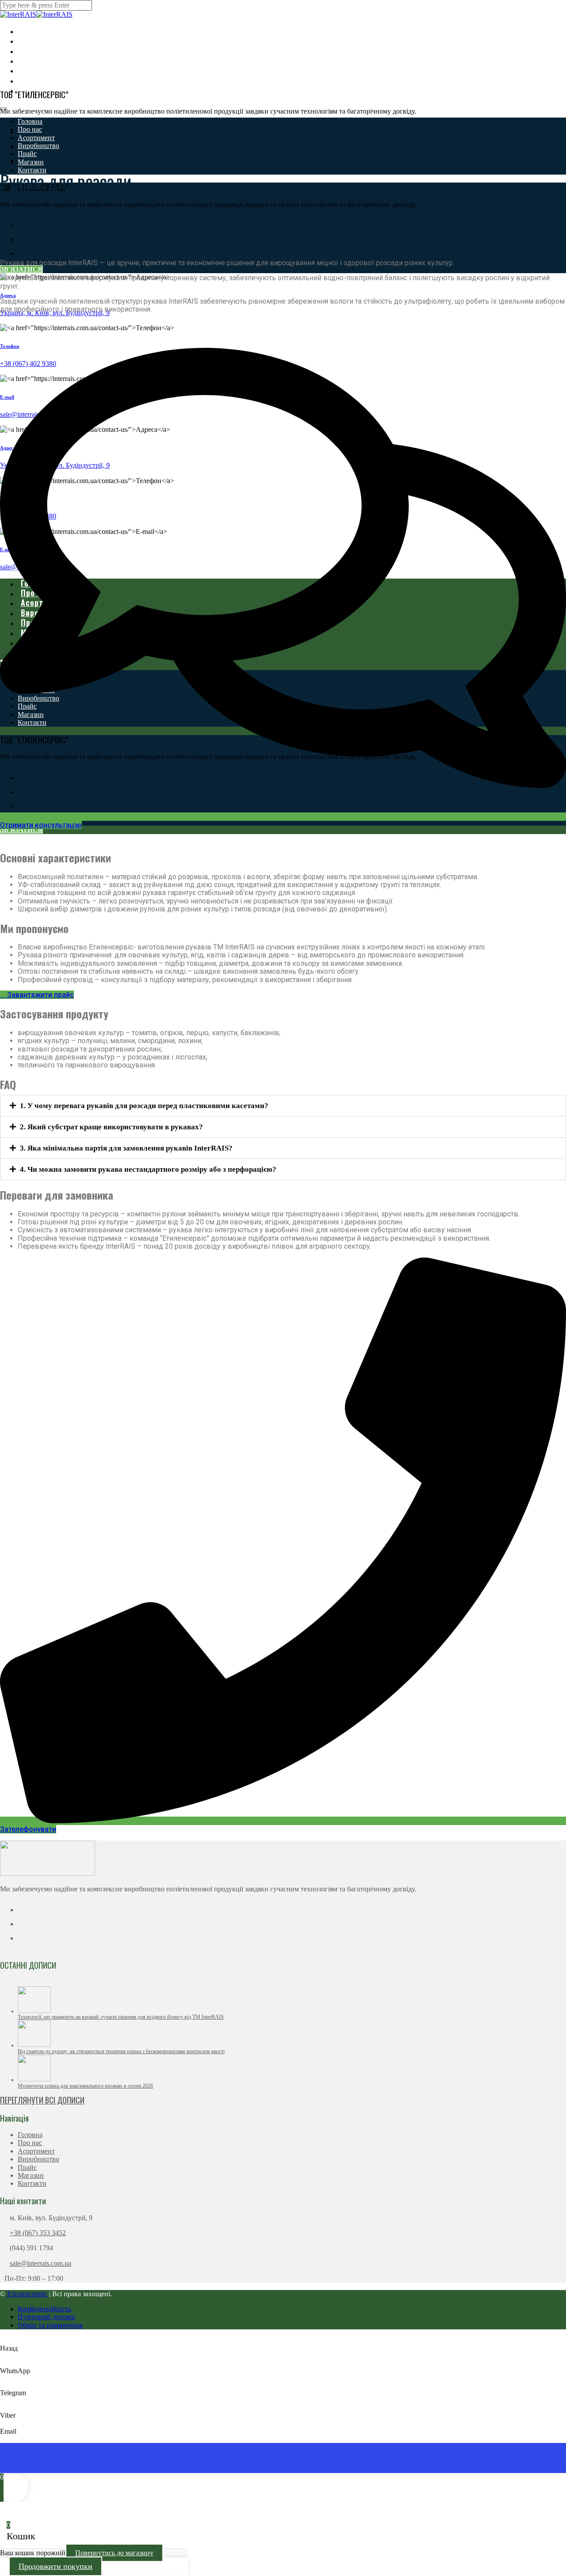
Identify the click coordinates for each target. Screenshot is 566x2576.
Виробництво (38, 146)
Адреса (8, 295)
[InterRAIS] (18, 14)
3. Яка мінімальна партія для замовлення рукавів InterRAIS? (126, 1148)
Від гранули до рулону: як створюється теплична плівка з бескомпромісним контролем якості (121, 2051)
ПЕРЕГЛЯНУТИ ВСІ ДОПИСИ (42, 2100)
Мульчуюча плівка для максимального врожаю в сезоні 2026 (85, 2086)
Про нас (30, 129)
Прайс (27, 2167)
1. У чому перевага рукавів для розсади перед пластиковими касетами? (144, 1106)
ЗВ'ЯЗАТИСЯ (21, 269)
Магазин (31, 162)
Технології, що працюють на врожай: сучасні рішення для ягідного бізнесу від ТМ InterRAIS (121, 2017)
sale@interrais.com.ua (40, 2263)
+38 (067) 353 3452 (38, 2233)
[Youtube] (23, 253)
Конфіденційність (44, 2309)
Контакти (32, 2183)
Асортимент (36, 138)
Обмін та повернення (50, 2325)
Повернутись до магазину (114, 2553)
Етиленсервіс (27, 2294)
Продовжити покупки (55, 2566)
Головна (30, 121)
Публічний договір (46, 2317)
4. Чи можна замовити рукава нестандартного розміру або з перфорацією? (148, 1169)
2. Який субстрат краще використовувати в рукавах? (111, 1127)
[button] (283, 1106)
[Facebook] (23, 225)
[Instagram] (23, 239)
